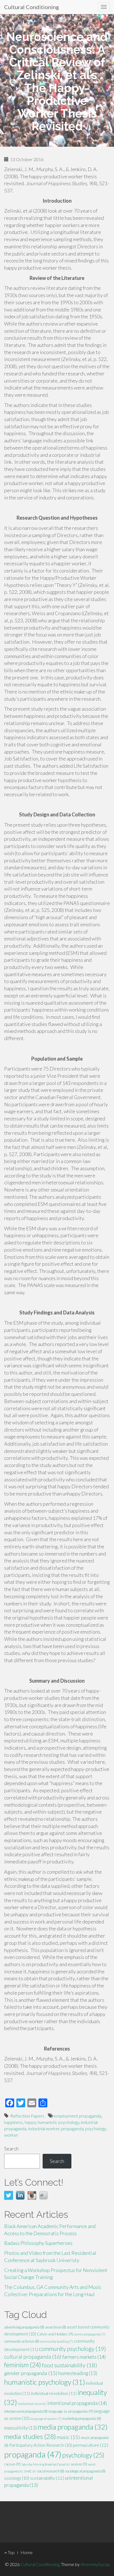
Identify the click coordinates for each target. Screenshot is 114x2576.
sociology (17, 2478)
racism (12, 2464)
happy (30, 2122)
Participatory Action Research (41, 2445)
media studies (30, 2436)
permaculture (90, 2445)
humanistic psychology (58, 2122)
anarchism (56, 2327)
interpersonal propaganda (26, 2411)
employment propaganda (78, 2116)
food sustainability (69, 2365)
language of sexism (46, 2419)
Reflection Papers (27, 2116)
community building (56, 2341)
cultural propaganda (33, 2357)
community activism (22, 2341)
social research (51, 2471)
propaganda (72, 2128)
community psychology (72, 2349)
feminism (23, 2365)
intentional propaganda (77, 2403)
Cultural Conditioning (32, 7)
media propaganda (72, 2427)
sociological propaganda (85, 2471)
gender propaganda (31, 2373)
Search (11, 2149)
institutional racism (32, 2404)
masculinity (20, 2428)
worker (11, 2135)
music (68, 2437)
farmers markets (84, 2357)
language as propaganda (71, 2411)
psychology (96, 2128)
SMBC (30, 2471)
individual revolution (54, 2393)
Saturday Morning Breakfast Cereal (46, 2464)
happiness (14, 2122)
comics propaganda (90, 2334)
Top (11, 2552)
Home (27, 2552)
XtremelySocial (95, 2564)
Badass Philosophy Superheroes (38, 2243)
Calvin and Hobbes (55, 2334)
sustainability (47, 2478)
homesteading (78, 2373)
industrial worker (44, 2128)
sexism (79, 2464)
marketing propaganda (82, 2418)
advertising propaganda (24, 2327)
